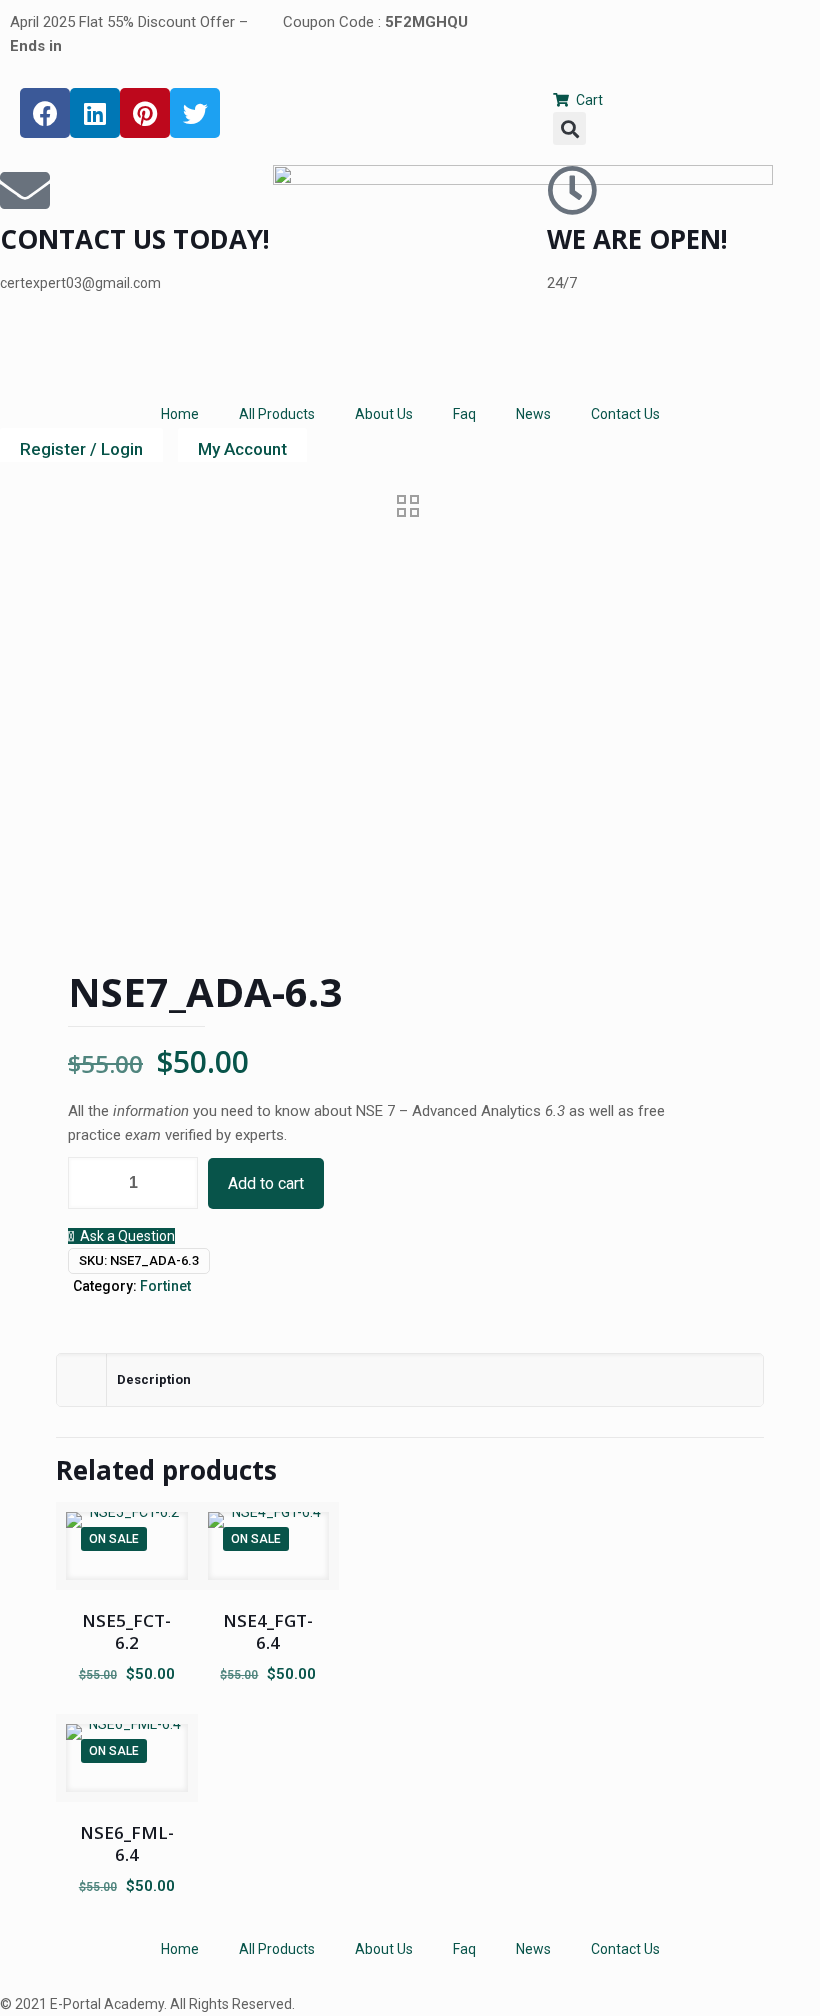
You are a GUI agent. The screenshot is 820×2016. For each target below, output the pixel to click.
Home (180, 414)
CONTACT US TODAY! (135, 239)
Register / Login (81, 449)
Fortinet (165, 1286)
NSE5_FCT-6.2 (126, 1631)
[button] (569, 128)
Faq (464, 414)
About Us (384, 414)
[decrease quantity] (90, 1183)
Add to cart (266, 1183)
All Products (277, 414)
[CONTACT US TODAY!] (25, 190)
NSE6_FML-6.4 (127, 1843)
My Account (242, 449)
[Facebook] (45, 113)
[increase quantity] (175, 1183)
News (533, 414)
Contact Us (625, 414)
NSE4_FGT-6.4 (268, 1631)
